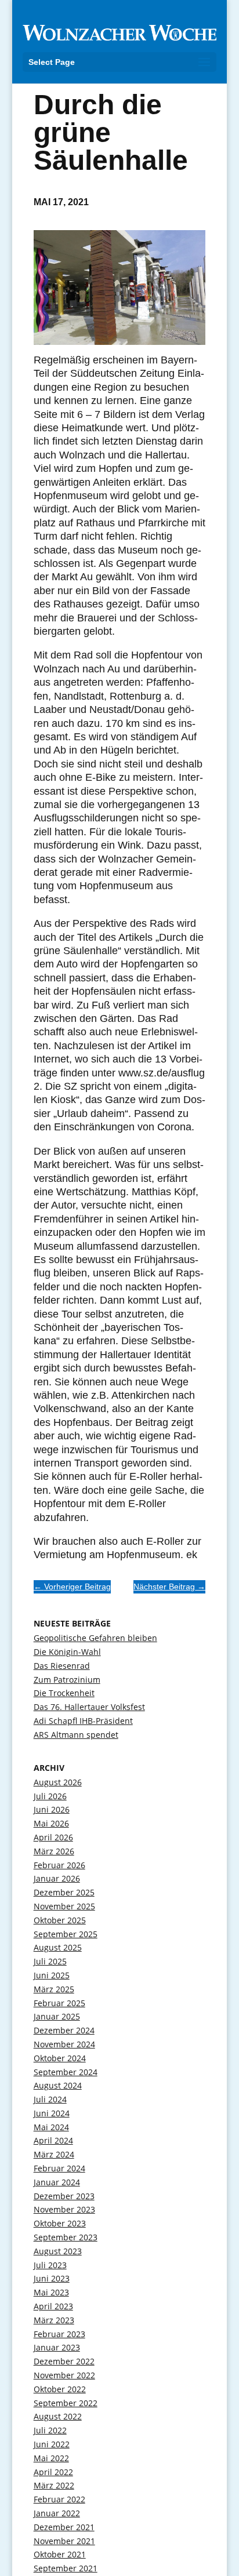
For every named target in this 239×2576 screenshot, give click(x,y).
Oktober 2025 (60, 1920)
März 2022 (54, 2485)
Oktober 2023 (60, 2223)
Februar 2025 (59, 2003)
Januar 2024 (57, 2182)
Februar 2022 (59, 2499)
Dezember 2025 (64, 1892)
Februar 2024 (59, 2168)
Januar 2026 (57, 1878)
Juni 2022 (52, 2444)
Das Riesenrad (62, 1666)
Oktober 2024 (60, 2058)
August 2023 (58, 2251)
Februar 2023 (59, 2334)
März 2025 (54, 1989)
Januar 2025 (57, 2016)
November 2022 (64, 2375)
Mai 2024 (51, 2127)
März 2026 (54, 1851)
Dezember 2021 (64, 2527)
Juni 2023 (52, 2278)
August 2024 (58, 2085)
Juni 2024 (52, 2113)
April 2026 (53, 1837)
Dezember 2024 (64, 2030)
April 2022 (53, 2472)
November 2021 (64, 2541)
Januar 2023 (57, 2347)
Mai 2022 (51, 2458)
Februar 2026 (59, 1865)
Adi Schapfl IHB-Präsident (83, 1721)
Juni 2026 (52, 1809)
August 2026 (58, 1782)
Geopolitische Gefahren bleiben (95, 1638)
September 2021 (66, 2568)
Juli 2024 (50, 2099)
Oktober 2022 (60, 2389)
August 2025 (58, 1947)
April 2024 (53, 2140)
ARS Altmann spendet (76, 1735)
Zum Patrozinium (67, 1680)
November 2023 (64, 2209)
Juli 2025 (50, 1961)
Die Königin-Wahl (67, 1652)
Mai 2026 (51, 1823)
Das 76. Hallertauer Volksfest (89, 1707)
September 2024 (66, 2072)
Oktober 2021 (60, 2554)
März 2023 (54, 2320)
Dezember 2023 (64, 2196)
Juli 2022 (50, 2430)
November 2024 (64, 2044)
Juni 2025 (52, 1975)
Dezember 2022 (64, 2361)
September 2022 (66, 2403)
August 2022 (58, 2416)
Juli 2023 (50, 2265)
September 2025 (66, 1934)
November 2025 (64, 1906)
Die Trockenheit (64, 1693)
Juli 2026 (50, 1796)
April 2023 (53, 2306)
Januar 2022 (57, 2513)
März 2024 (54, 2154)
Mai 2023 (51, 2292)
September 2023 (66, 2237)
